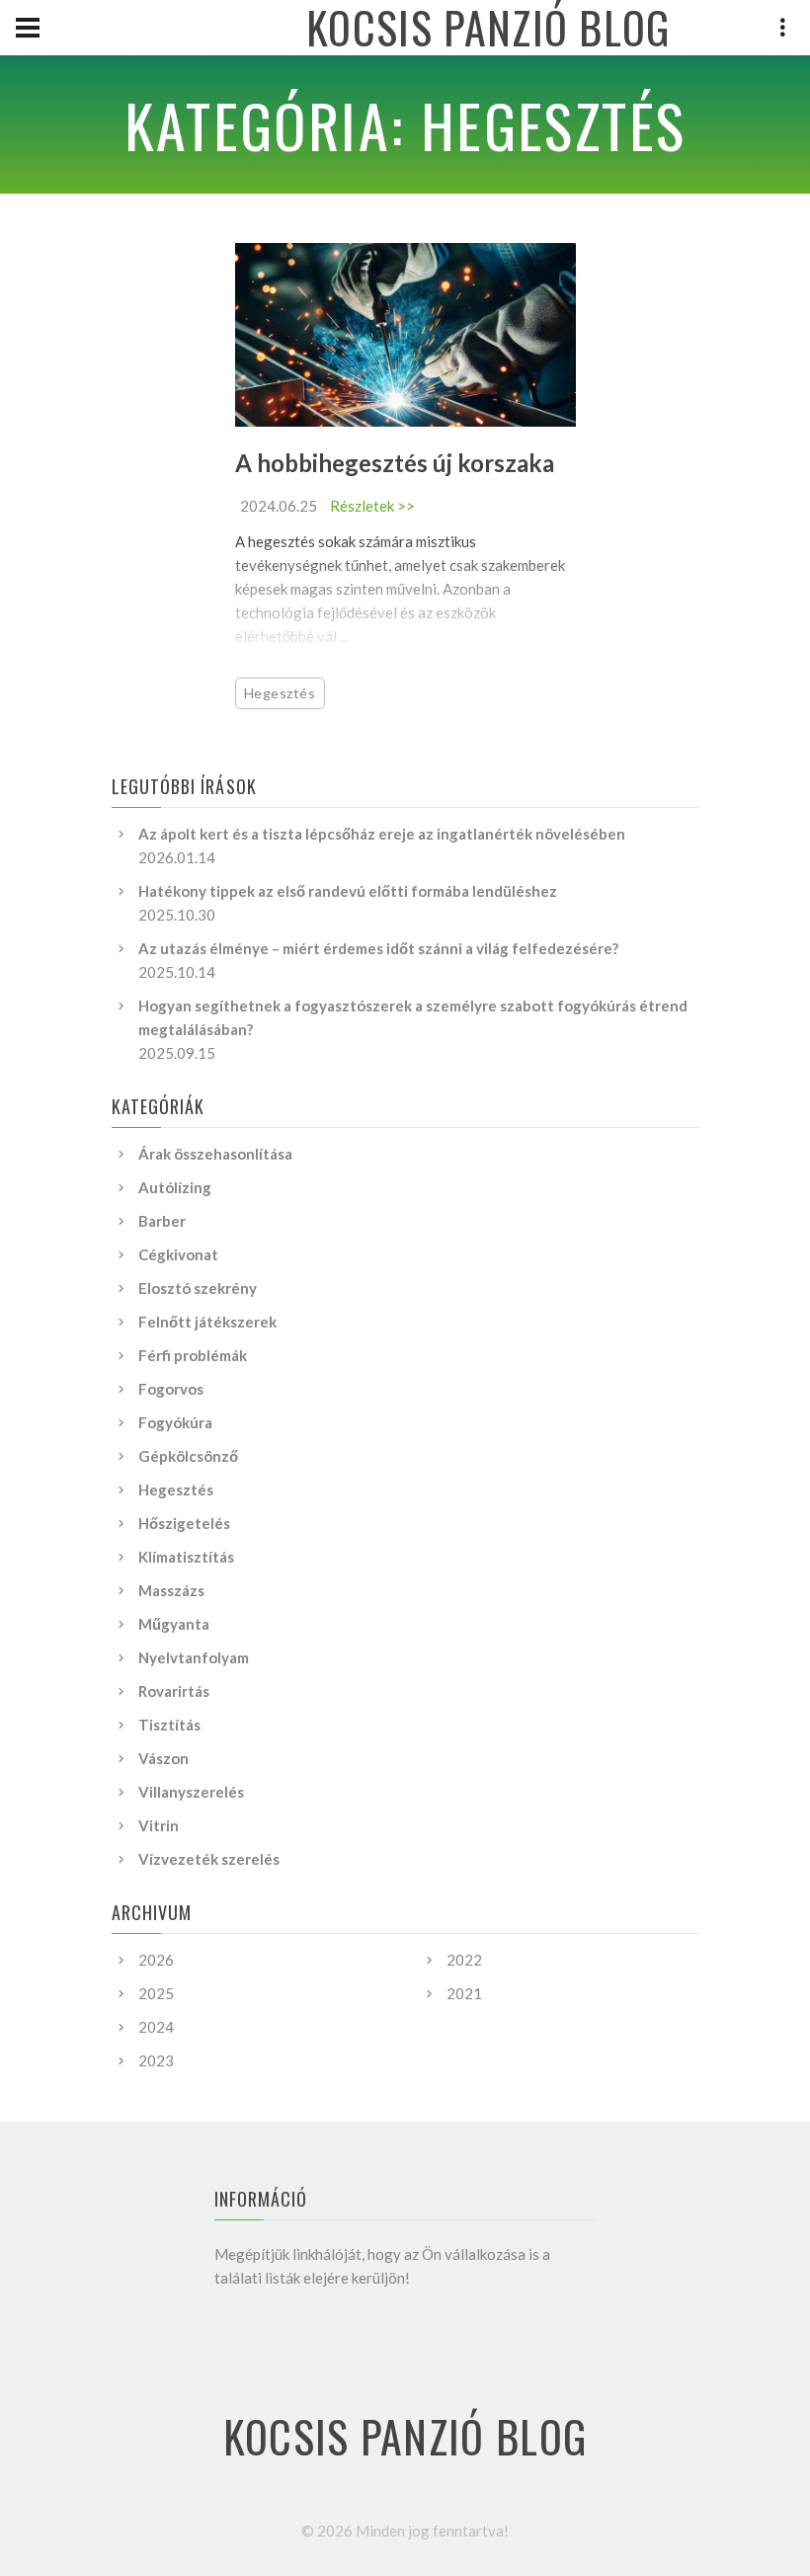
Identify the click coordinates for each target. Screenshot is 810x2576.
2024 (156, 2027)
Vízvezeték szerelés (209, 1859)
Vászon (163, 1758)
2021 (464, 1993)
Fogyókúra (175, 1422)
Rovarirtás (174, 1691)
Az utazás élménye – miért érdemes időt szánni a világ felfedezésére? (378, 948)
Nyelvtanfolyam (194, 1657)
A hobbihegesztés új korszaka (395, 463)
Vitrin (159, 1825)
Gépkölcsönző (188, 1456)
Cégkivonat (178, 1254)
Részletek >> (372, 506)
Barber (162, 1221)
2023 (156, 2060)
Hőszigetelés (184, 1523)
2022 (464, 1960)
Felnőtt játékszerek (207, 1322)
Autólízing (175, 1187)
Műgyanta (174, 1624)
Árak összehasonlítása (215, 1154)
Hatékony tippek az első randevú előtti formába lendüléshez (348, 891)
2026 (156, 1960)
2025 (156, 1993)
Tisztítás (169, 1725)
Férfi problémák (193, 1355)
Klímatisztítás (186, 1557)
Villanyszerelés (191, 1792)
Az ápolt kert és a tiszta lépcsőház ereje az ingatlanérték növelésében (382, 834)
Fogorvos (171, 1389)
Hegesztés (280, 693)
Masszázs (171, 1590)
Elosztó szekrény (198, 1288)
